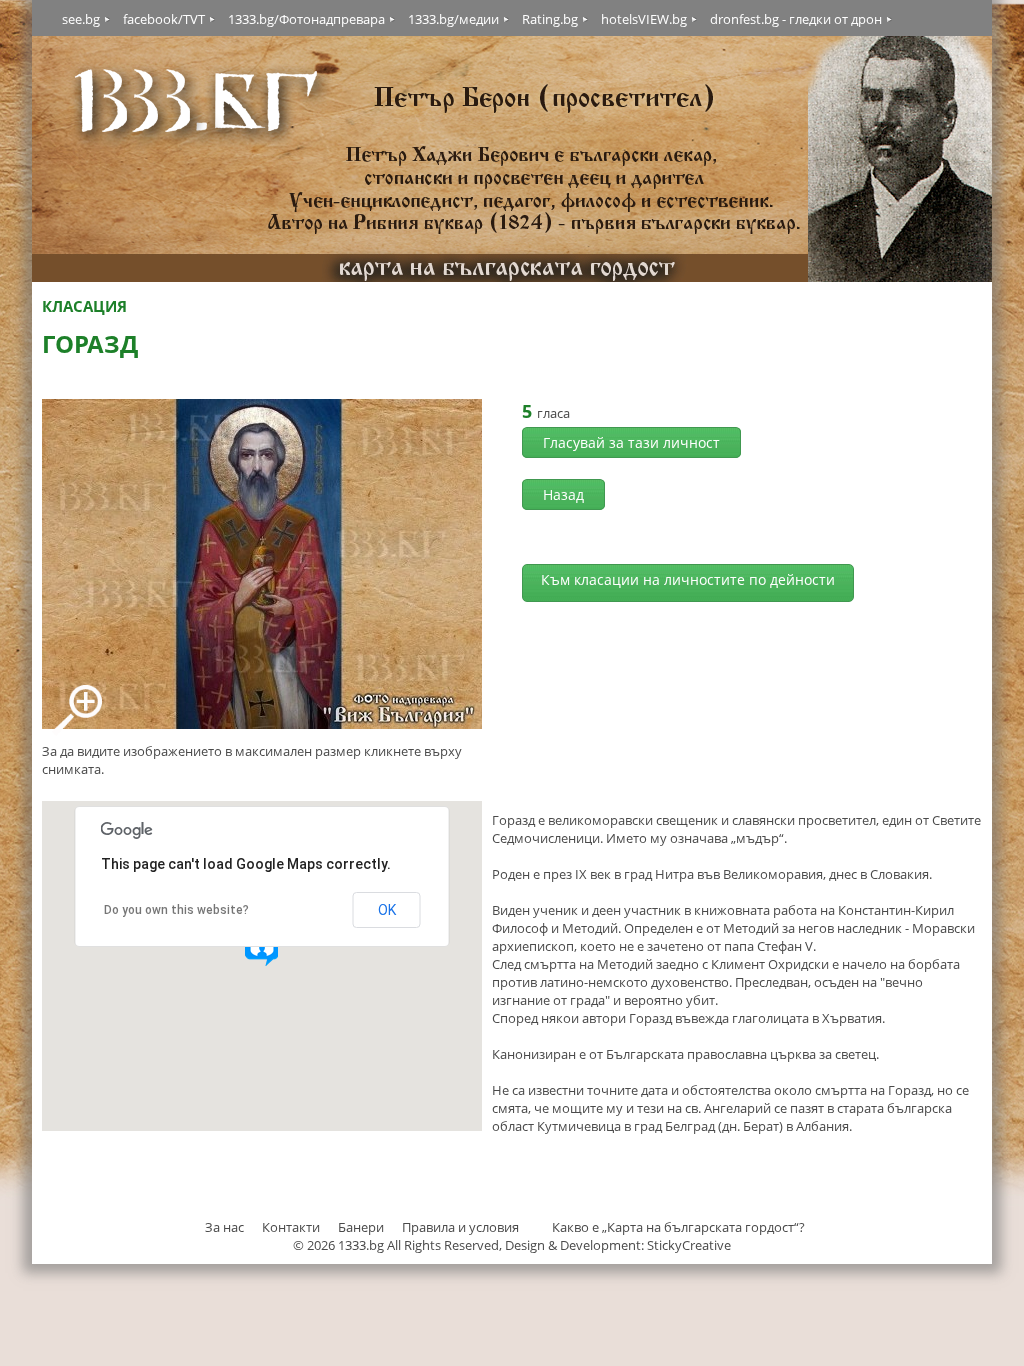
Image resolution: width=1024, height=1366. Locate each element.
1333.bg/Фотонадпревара (306, 19)
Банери (362, 1227)
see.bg (81, 19)
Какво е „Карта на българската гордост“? (678, 1227)
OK (387, 910)
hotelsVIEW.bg (644, 19)
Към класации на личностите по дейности (688, 579)
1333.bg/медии (453, 19)
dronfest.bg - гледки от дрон (796, 19)
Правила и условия (460, 1227)
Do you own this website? (176, 910)
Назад (563, 494)
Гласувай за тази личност (631, 442)
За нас (224, 1227)
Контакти (291, 1227)
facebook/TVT (164, 19)
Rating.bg (550, 19)
